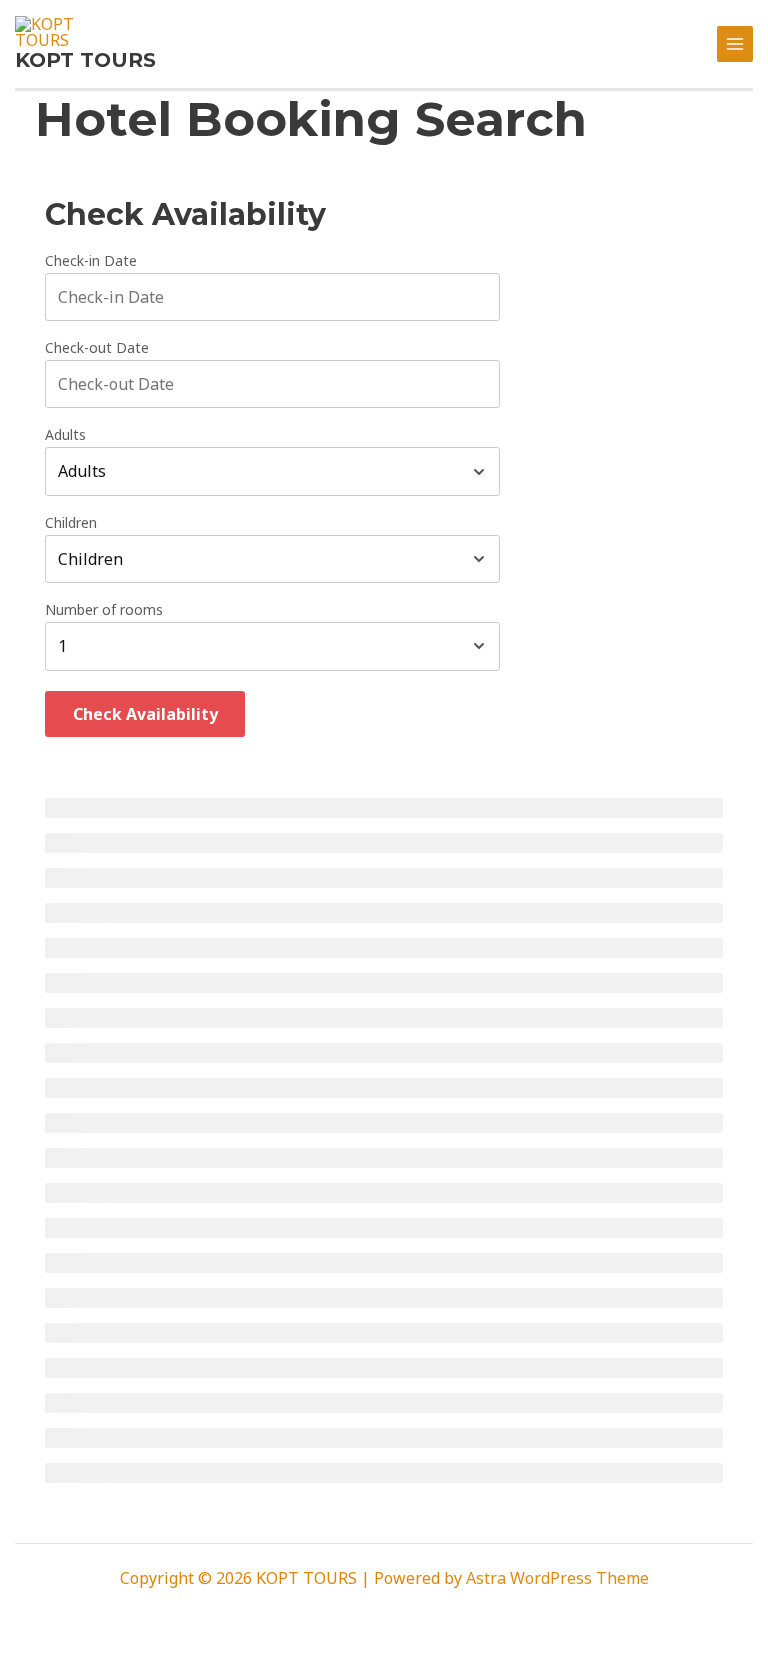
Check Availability (145, 714)
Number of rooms (104, 610)
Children (71, 523)
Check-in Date (91, 261)
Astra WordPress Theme (557, 1578)
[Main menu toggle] (735, 44)
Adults (65, 435)
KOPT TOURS (85, 60)
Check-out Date (97, 348)
